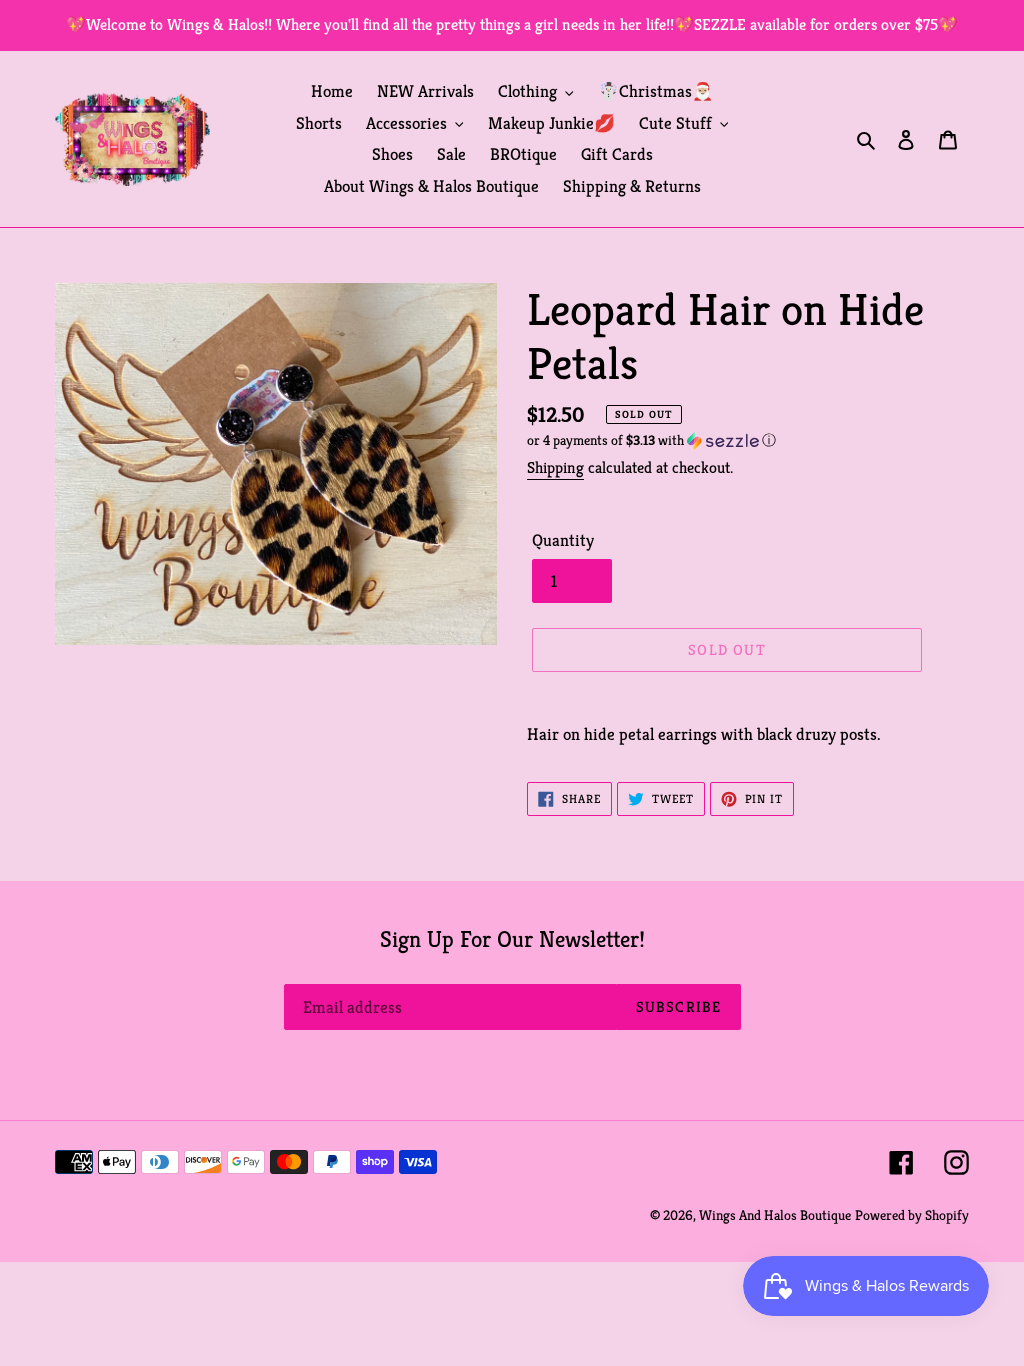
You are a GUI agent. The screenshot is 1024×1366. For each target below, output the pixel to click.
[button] (651, 440)
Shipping (555, 467)
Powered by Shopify (912, 1215)
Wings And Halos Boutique (775, 1215)
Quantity (563, 540)
